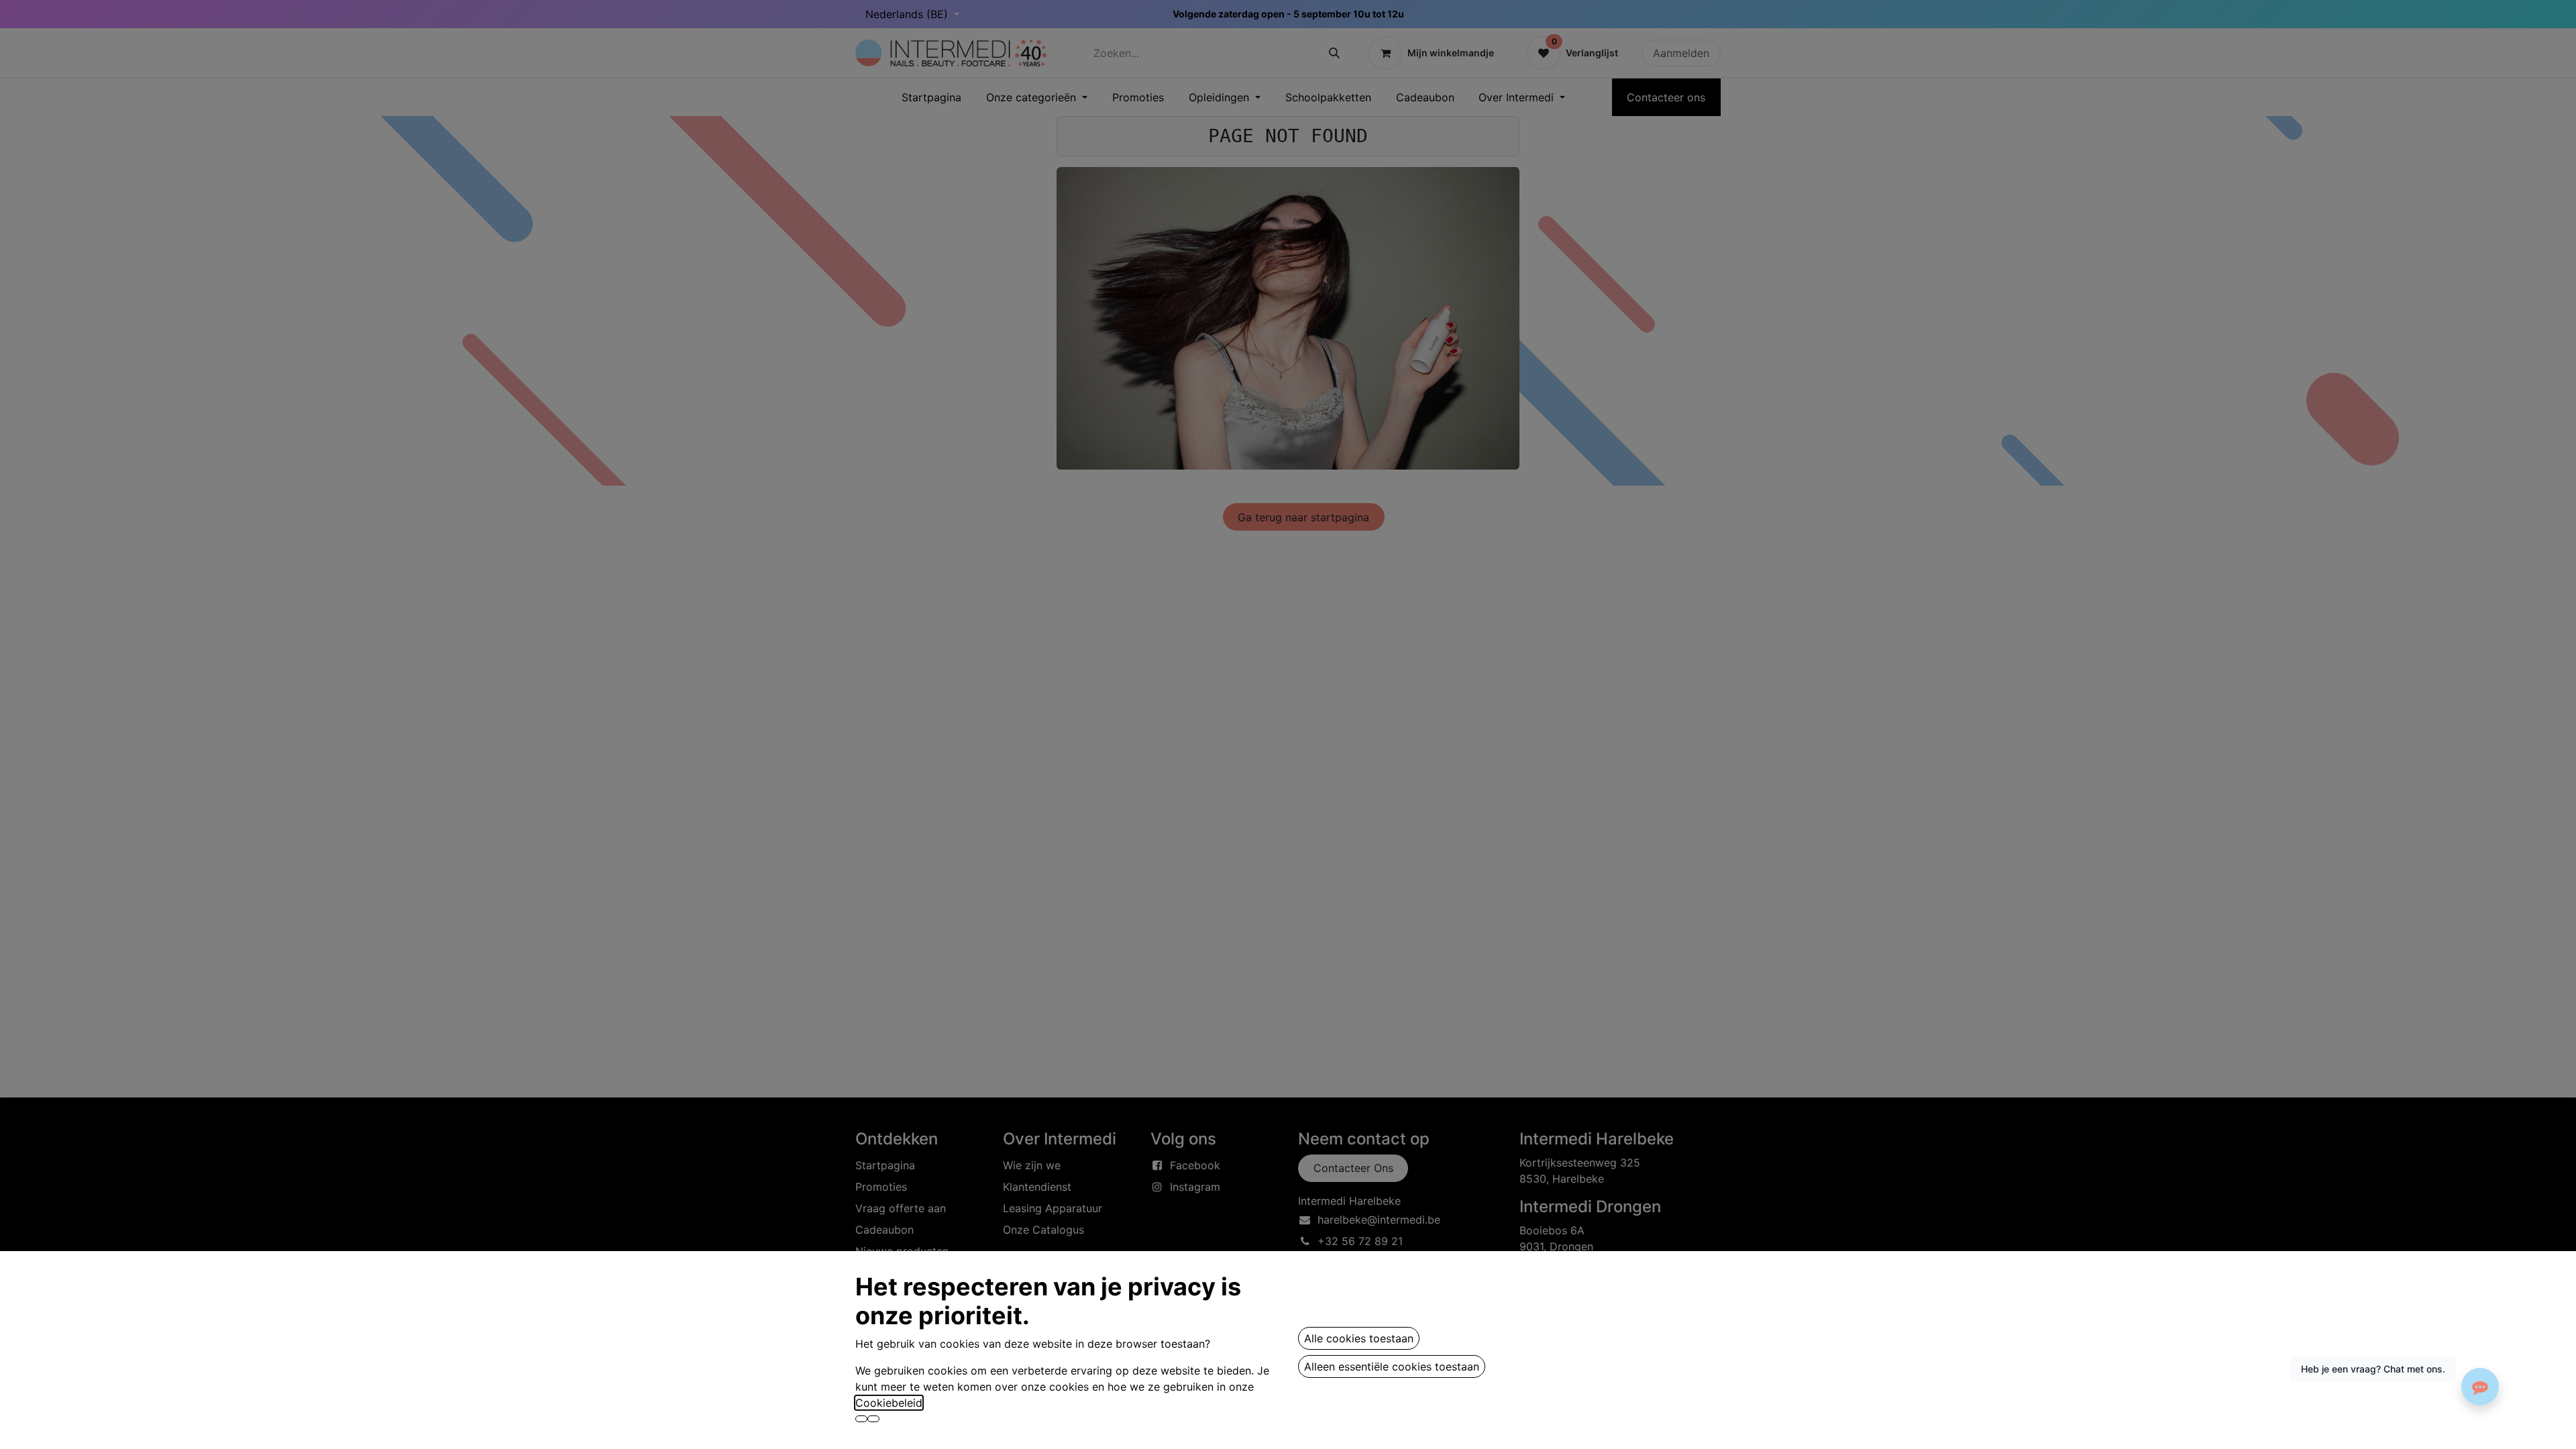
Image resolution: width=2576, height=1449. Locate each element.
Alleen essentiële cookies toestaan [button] (1392, 1366)
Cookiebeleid (889, 1403)
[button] (861, 1419)
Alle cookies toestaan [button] (1359, 1338)
